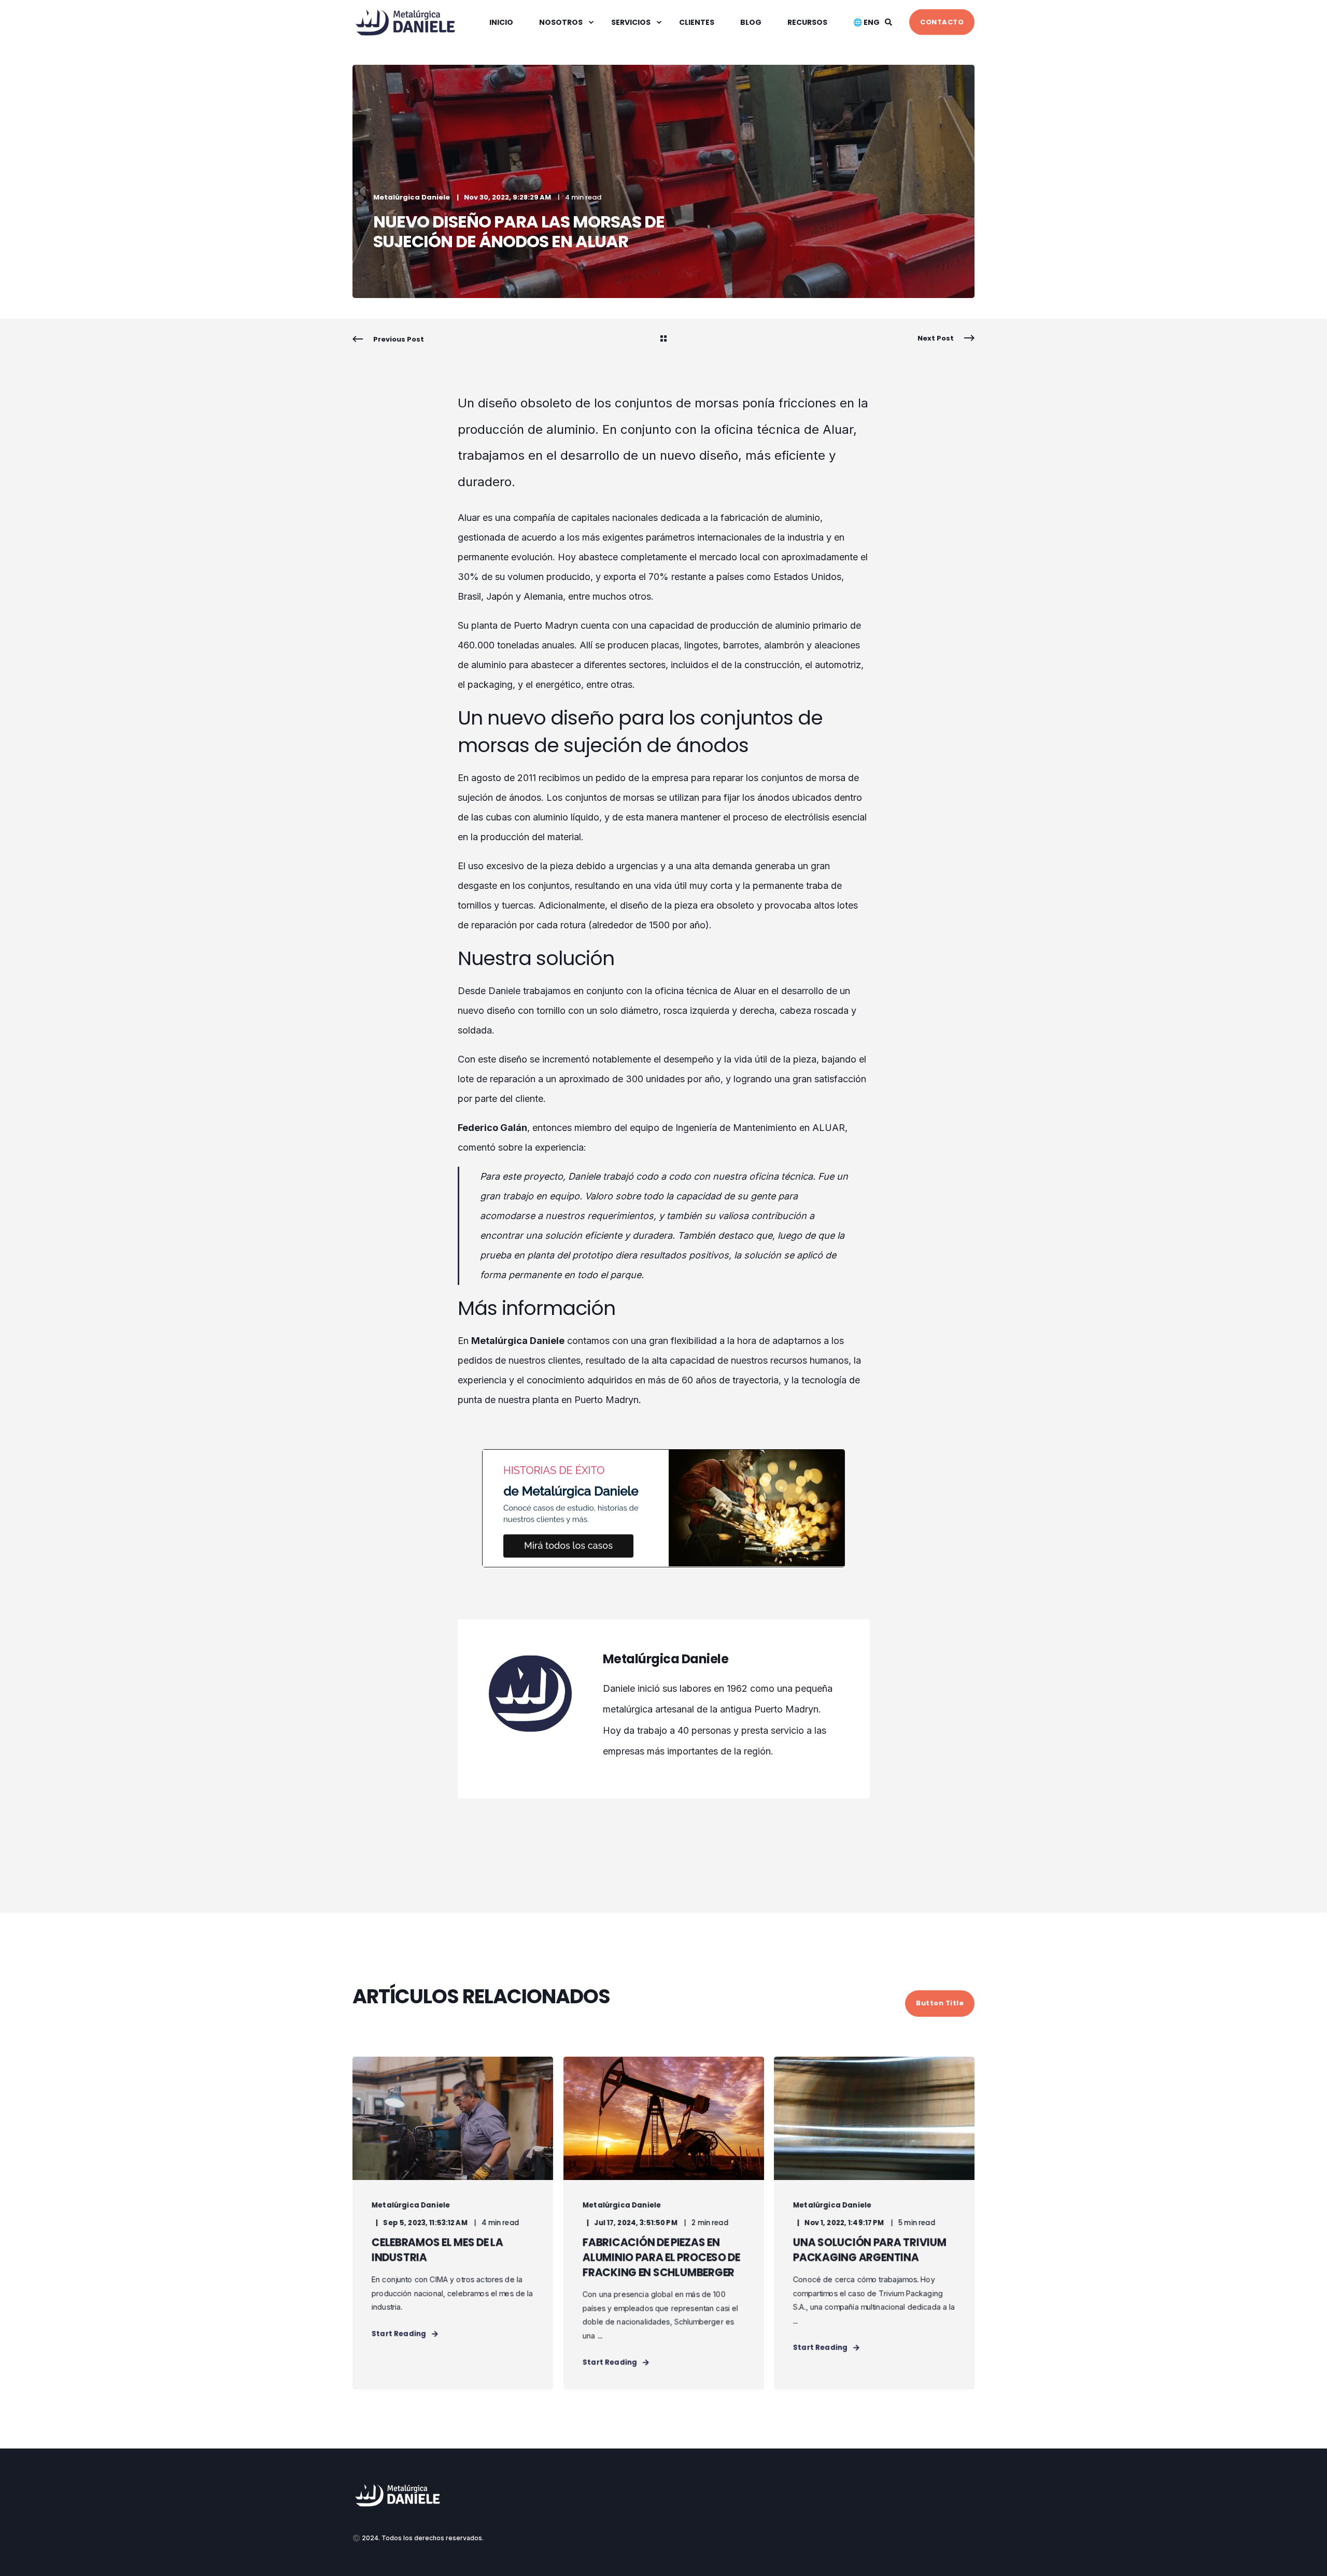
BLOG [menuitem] (751, 22)
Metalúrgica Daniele (412, 197)
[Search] (889, 21)
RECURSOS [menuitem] (807, 22)
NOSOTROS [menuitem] (561, 22)
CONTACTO (942, 22)
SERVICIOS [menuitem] (631, 22)
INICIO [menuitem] (501, 22)
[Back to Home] (407, 33)
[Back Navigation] (663, 339)
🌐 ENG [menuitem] (866, 22)
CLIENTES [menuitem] (697, 22)
